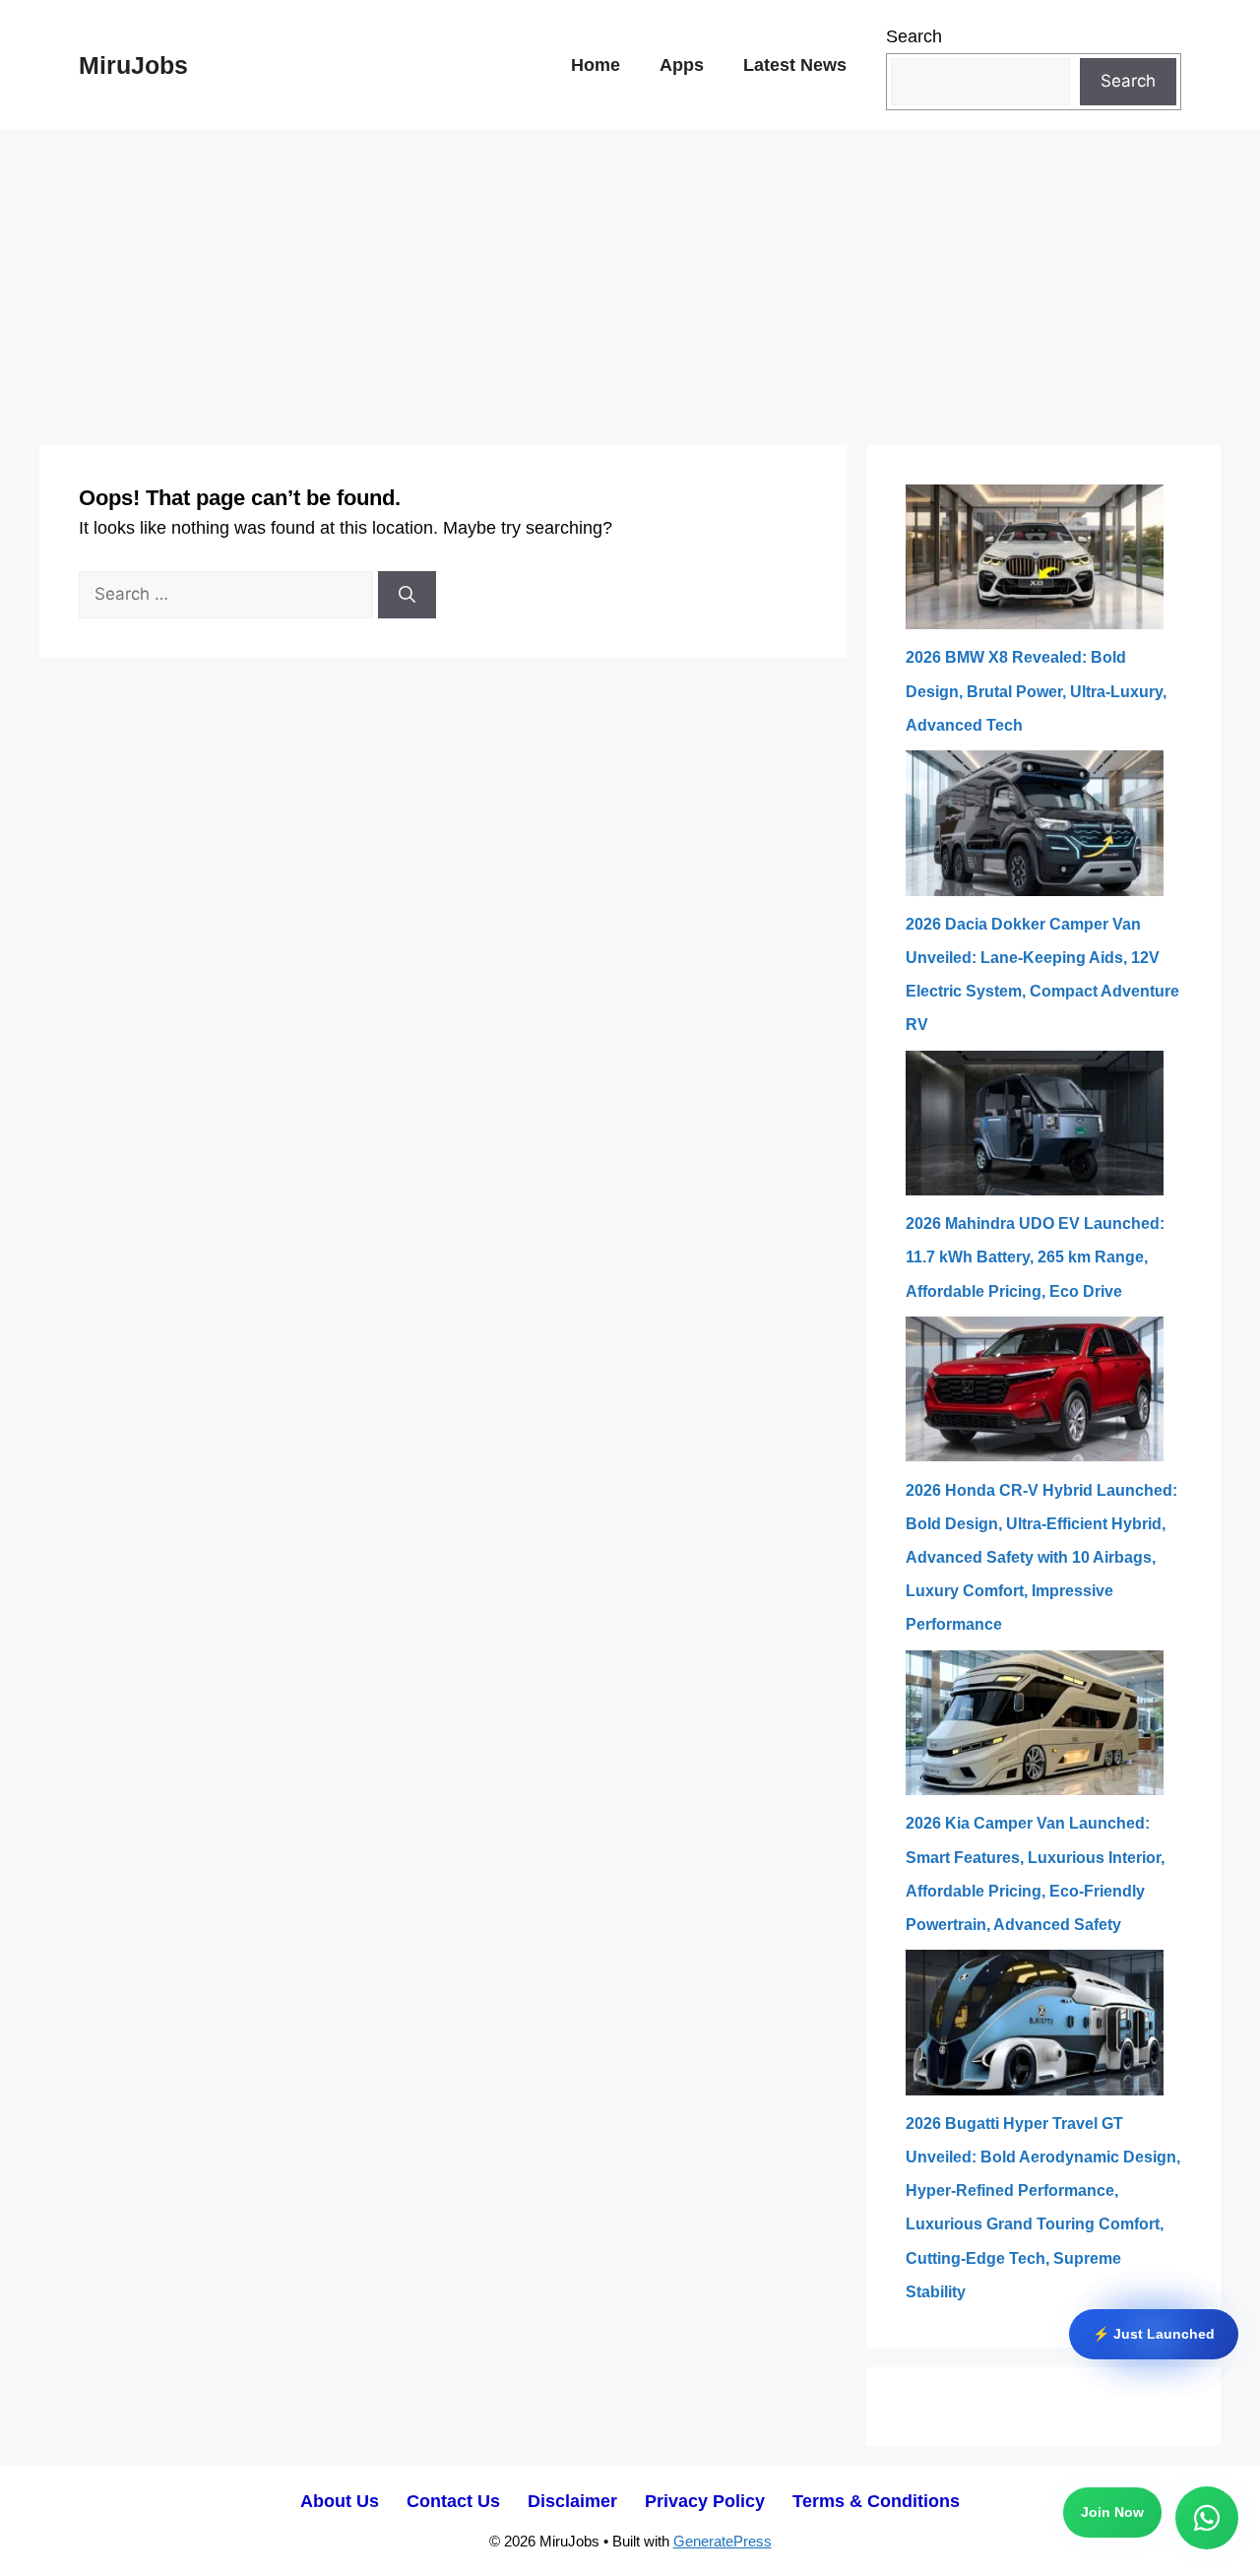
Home (596, 65)
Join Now (1112, 2513)
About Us (340, 2501)
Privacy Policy (705, 2501)
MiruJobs (133, 65)
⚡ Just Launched (1154, 2329)
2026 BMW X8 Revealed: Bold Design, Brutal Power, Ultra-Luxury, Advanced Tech (1036, 691)
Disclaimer (572, 2501)
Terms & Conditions (876, 2501)
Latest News (795, 65)
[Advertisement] (630, 278)
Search (914, 36)
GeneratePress (723, 2541)
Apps (682, 65)
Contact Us (453, 2501)
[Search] (407, 595)
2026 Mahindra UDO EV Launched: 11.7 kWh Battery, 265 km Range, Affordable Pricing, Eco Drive (1035, 1257)
